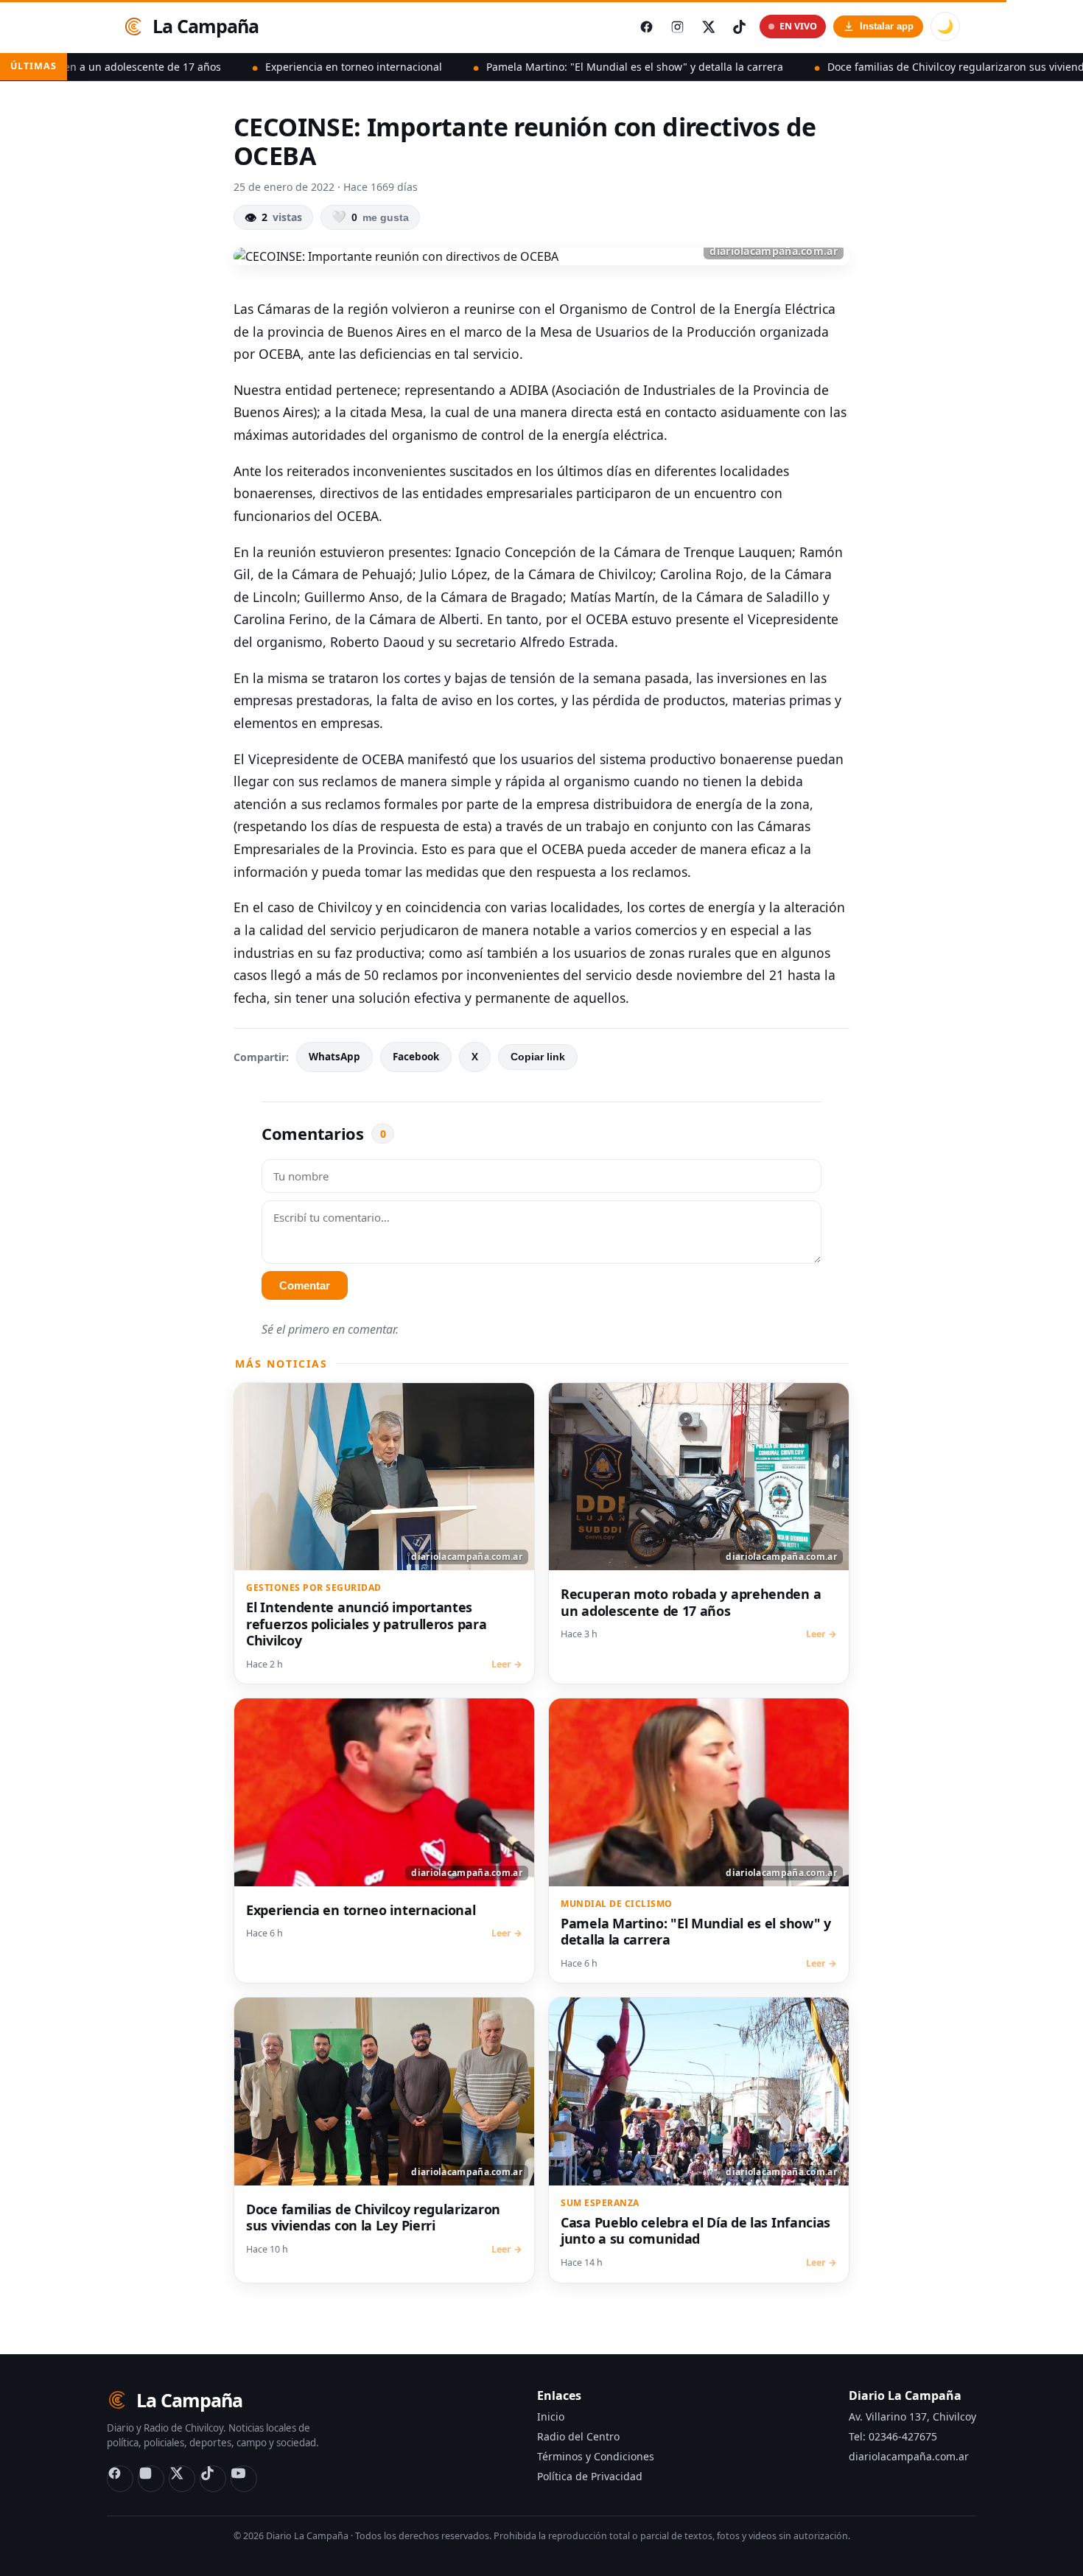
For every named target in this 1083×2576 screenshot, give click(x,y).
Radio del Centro (578, 2436)
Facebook (416, 1057)
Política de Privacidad (590, 2476)
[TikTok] (213, 2479)
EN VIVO (798, 26)
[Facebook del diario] (646, 27)
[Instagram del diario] (677, 27)
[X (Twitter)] (182, 2479)
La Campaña (206, 26)
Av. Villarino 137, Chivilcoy (912, 2416)
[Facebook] (120, 2479)
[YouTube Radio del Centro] (244, 2479)
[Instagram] (151, 2479)
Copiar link (538, 1057)
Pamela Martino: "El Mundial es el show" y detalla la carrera (545, 67)
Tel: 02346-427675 (893, 2436)
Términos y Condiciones (596, 2456)
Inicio (551, 2416)
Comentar (305, 1285)
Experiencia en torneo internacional (264, 67)
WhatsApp (334, 1057)
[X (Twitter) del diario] (708, 27)
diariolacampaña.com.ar (909, 2456)
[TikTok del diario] (739, 27)
